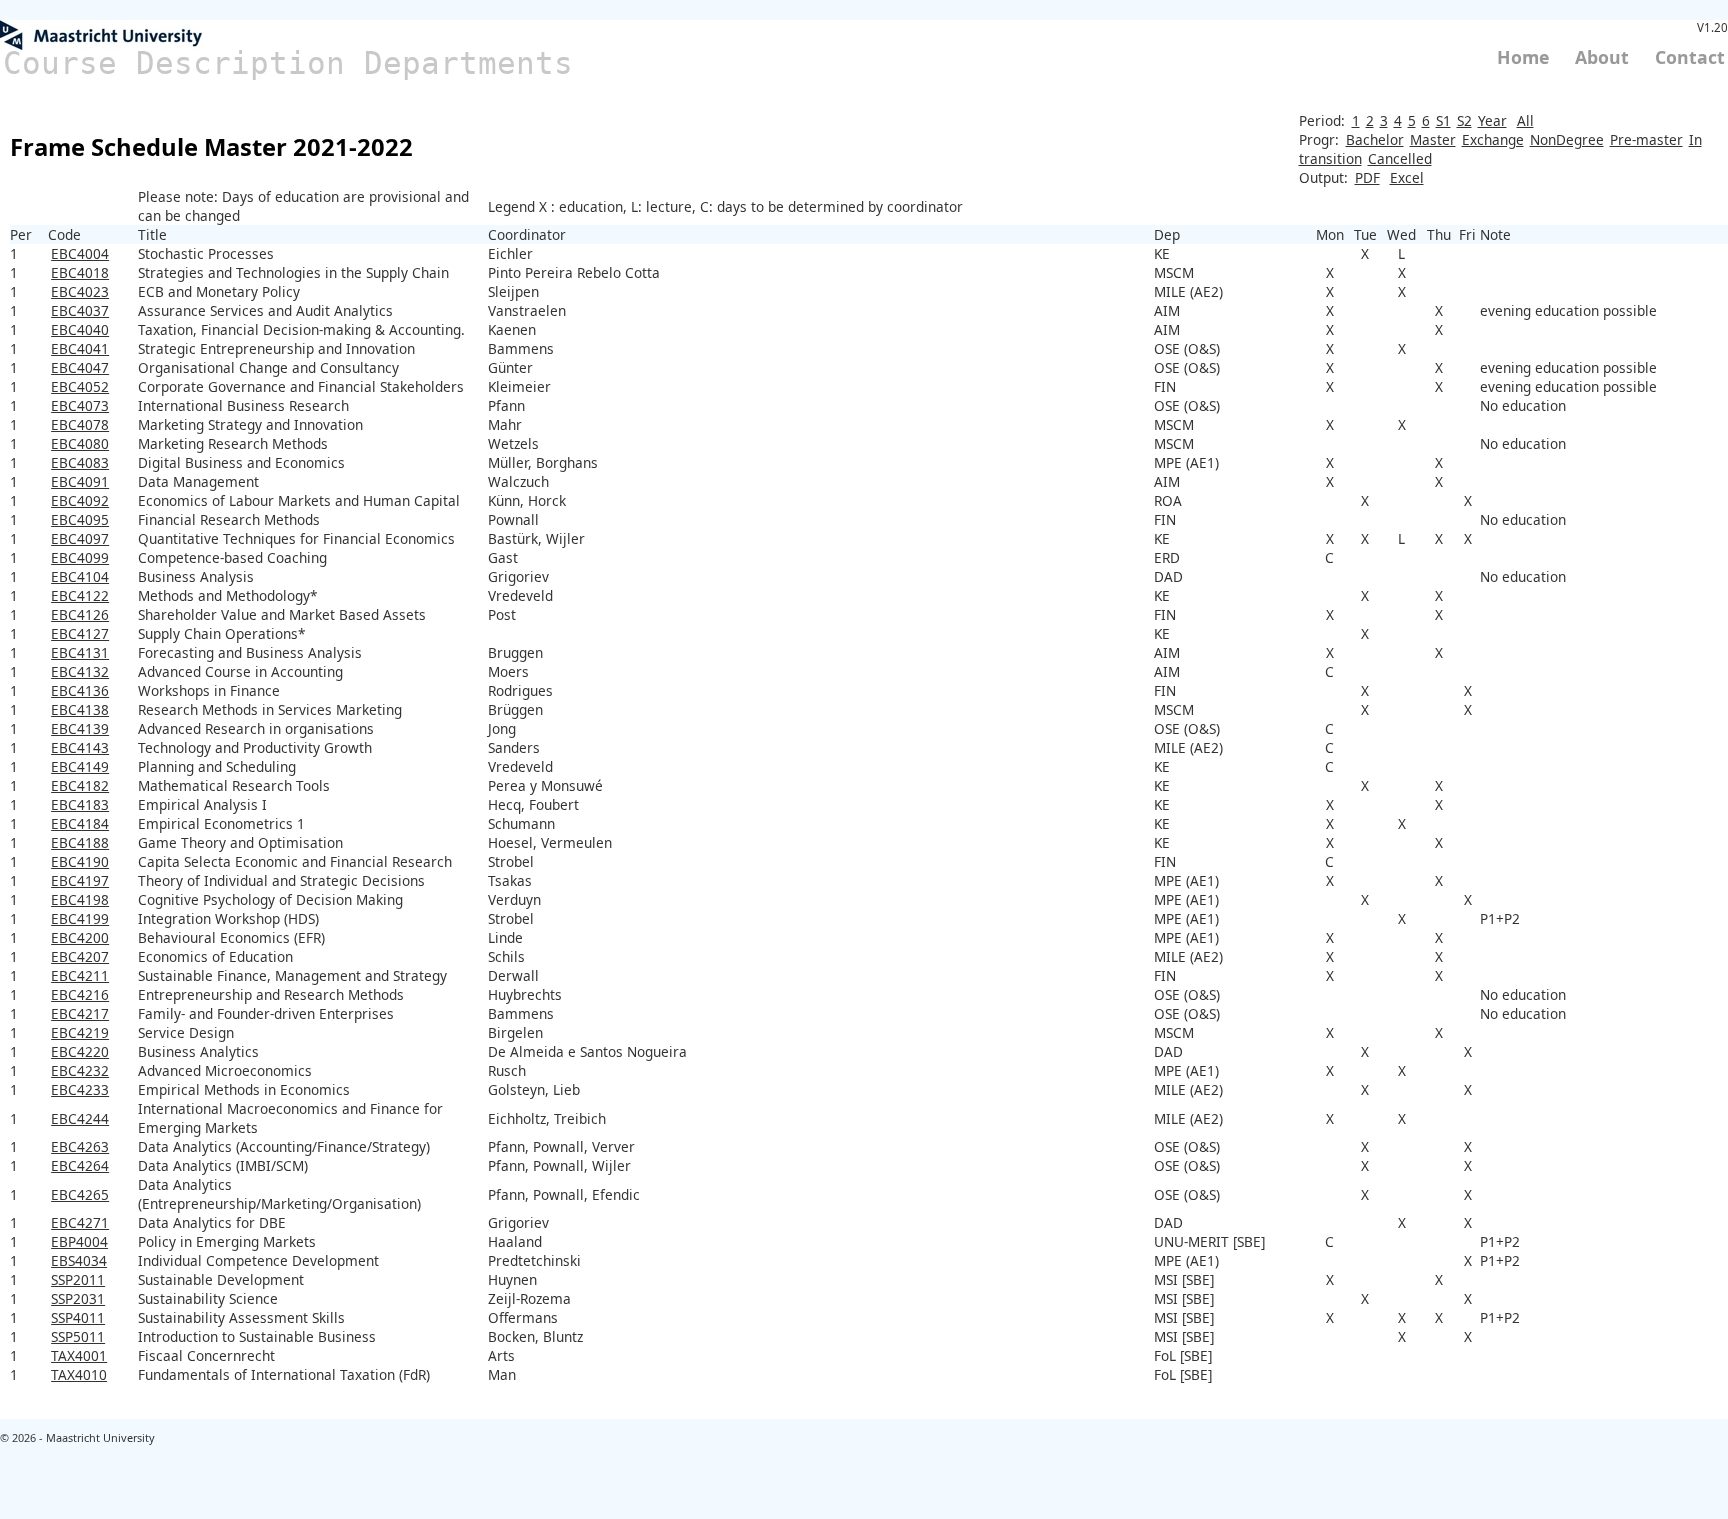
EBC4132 (80, 671)
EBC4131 (80, 652)
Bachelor (1375, 139)
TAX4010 (79, 1374)
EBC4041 (80, 348)
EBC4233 (80, 1089)
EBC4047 (80, 367)
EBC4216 (80, 994)
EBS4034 (79, 1260)
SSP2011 (78, 1279)
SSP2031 (78, 1298)
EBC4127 (80, 633)
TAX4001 (79, 1355)
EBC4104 (80, 576)
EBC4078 (80, 424)
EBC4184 (80, 823)
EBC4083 (80, 462)
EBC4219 (80, 1032)
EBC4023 (80, 291)
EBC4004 (80, 253)
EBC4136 (80, 690)
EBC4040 (80, 329)
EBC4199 (80, 918)
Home (1523, 57)
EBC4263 (80, 1146)
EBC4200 (80, 937)
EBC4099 (80, 557)
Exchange (1493, 139)
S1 (1443, 120)
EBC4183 (80, 804)
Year (1492, 120)
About (1602, 57)
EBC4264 (80, 1165)
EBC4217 (80, 1013)
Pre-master (1646, 139)
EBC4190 (80, 861)
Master (1433, 139)
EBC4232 (80, 1070)
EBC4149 (80, 766)
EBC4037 (80, 310)
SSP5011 (78, 1336)
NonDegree (1567, 139)
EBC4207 (80, 956)
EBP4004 (79, 1241)
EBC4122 (80, 595)
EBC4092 (80, 500)
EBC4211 (80, 975)
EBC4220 (80, 1051)
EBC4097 (80, 538)
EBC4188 (80, 842)
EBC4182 (80, 785)
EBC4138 (80, 709)
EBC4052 (80, 386)
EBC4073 (80, 405)
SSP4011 (78, 1317)
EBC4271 (80, 1222)
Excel (1407, 177)
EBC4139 (80, 728)
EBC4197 (80, 880)
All (1525, 120)
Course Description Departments (288, 63)
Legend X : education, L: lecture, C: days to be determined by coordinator (725, 206)
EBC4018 (80, 272)
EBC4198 (80, 899)
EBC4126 (80, 614)
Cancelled (1400, 158)
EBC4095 (80, 519)
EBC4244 (80, 1118)
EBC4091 (80, 481)
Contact (1690, 57)
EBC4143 (80, 747)
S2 (1464, 120)
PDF (1367, 177)
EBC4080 (80, 443)
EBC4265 (80, 1194)
